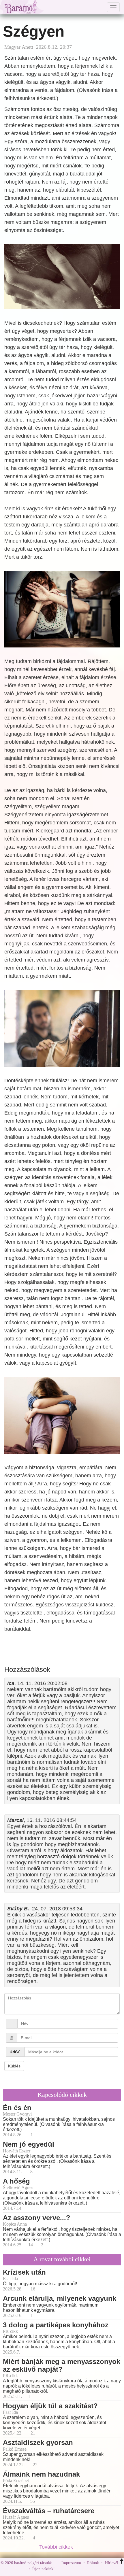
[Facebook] (61, 2569)
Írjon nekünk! (44, 2569)
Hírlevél (112, 2563)
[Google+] (70, 2569)
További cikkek (57, 2547)
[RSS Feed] (88, 2569)
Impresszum (71, 2563)
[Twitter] (79, 2569)
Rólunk (93, 2563)
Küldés (14, 2066)
